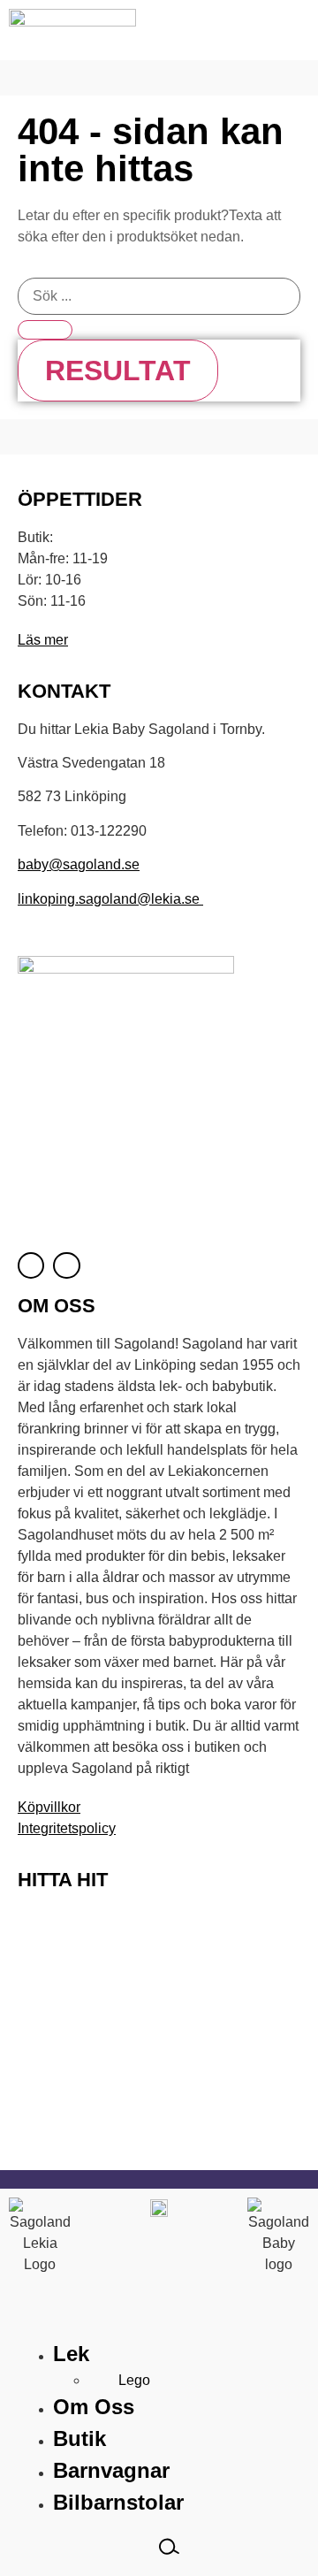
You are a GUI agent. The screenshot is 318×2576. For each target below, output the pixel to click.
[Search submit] (45, 330)
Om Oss (94, 2407)
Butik (79, 2438)
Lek (71, 2354)
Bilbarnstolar (118, 2502)
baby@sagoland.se (79, 864)
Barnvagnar (111, 2470)
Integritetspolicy (67, 1828)
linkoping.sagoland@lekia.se (110, 899)
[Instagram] (66, 1265)
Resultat (118, 371)
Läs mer (43, 640)
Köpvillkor (49, 1807)
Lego (134, 2380)
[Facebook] (31, 1265)
